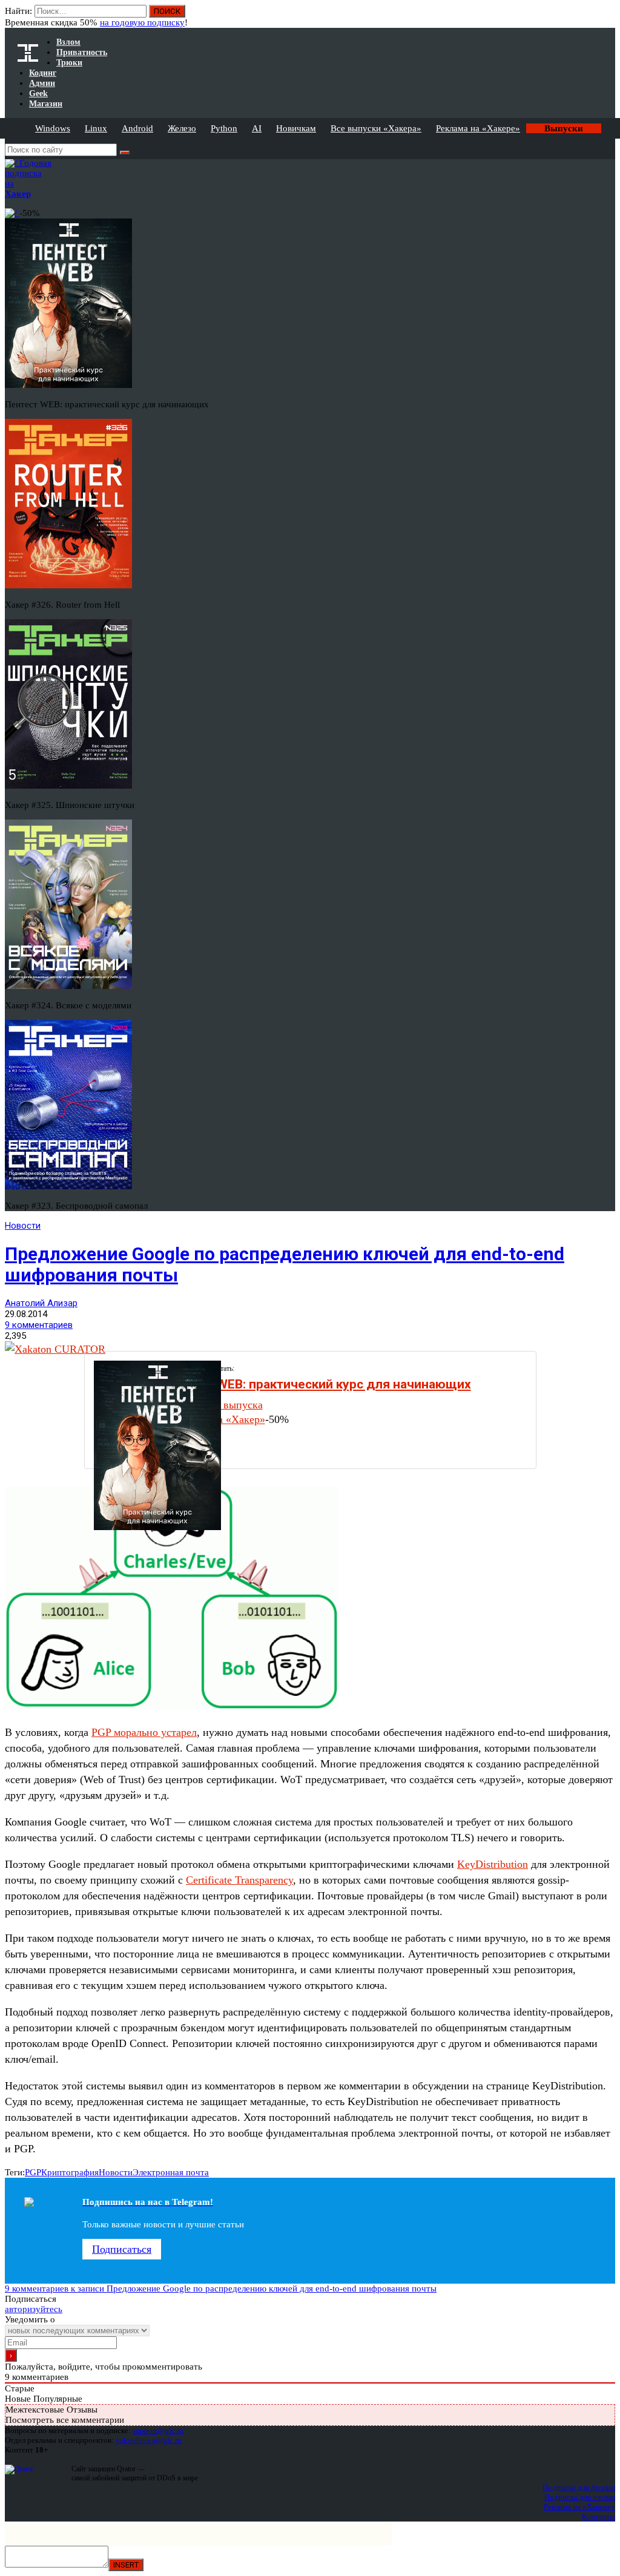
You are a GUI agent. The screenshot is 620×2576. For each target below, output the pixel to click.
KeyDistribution (493, 1864)
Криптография (70, 2172)
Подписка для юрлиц (580, 2497)
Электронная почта (171, 2172)
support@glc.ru (158, 2430)
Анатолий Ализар (41, 1303)
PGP (33, 2172)
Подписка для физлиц (579, 2487)
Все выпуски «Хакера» (376, 128)
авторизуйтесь (34, 2309)
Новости (23, 1226)
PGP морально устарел (144, 1732)
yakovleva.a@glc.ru (149, 2440)
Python (224, 128)
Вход (607, 17)
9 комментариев (39, 1325)
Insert (126, 2565)
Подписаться (122, 2249)
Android (137, 128)
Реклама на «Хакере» (478, 128)
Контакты (599, 2516)
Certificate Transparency (239, 1880)
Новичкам (296, 128)
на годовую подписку (142, 22)
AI (257, 128)
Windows (53, 128)
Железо (182, 128)
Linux (96, 128)
